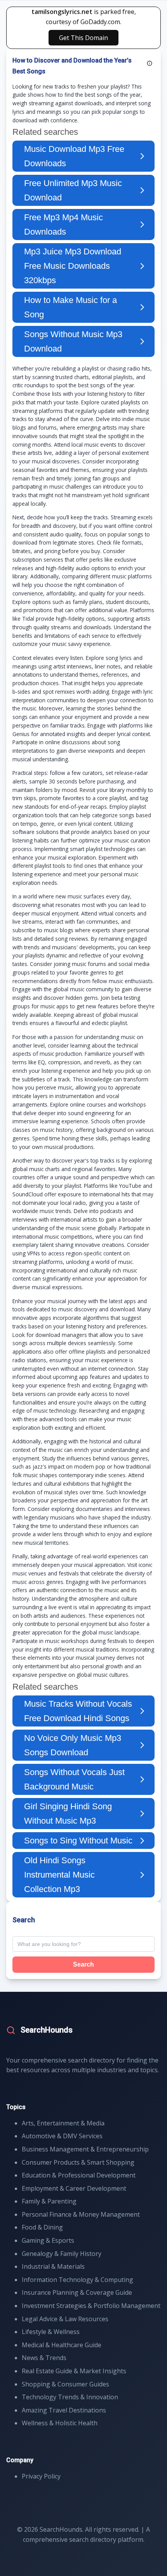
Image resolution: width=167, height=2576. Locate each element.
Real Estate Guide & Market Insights (74, 2371)
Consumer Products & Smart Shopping (78, 2162)
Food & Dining (42, 2227)
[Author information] (150, 63)
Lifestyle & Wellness (51, 2332)
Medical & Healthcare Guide (62, 2345)
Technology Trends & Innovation (70, 2397)
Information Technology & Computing (77, 2280)
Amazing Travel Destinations (64, 2410)
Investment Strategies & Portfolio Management (91, 2306)
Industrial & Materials (53, 2266)
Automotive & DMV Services (62, 2136)
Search (83, 1964)
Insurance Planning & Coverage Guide (77, 2292)
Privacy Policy (41, 2476)
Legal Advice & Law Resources (65, 2319)
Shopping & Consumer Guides (65, 2384)
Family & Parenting (49, 2201)
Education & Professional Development (79, 2175)
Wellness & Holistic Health (60, 2423)
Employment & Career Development (74, 2188)
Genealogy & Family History (62, 2254)
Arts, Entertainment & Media (63, 2123)
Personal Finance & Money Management (81, 2214)
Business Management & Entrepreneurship (85, 2149)
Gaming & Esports (48, 2240)
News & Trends (44, 2358)
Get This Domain (83, 38)
